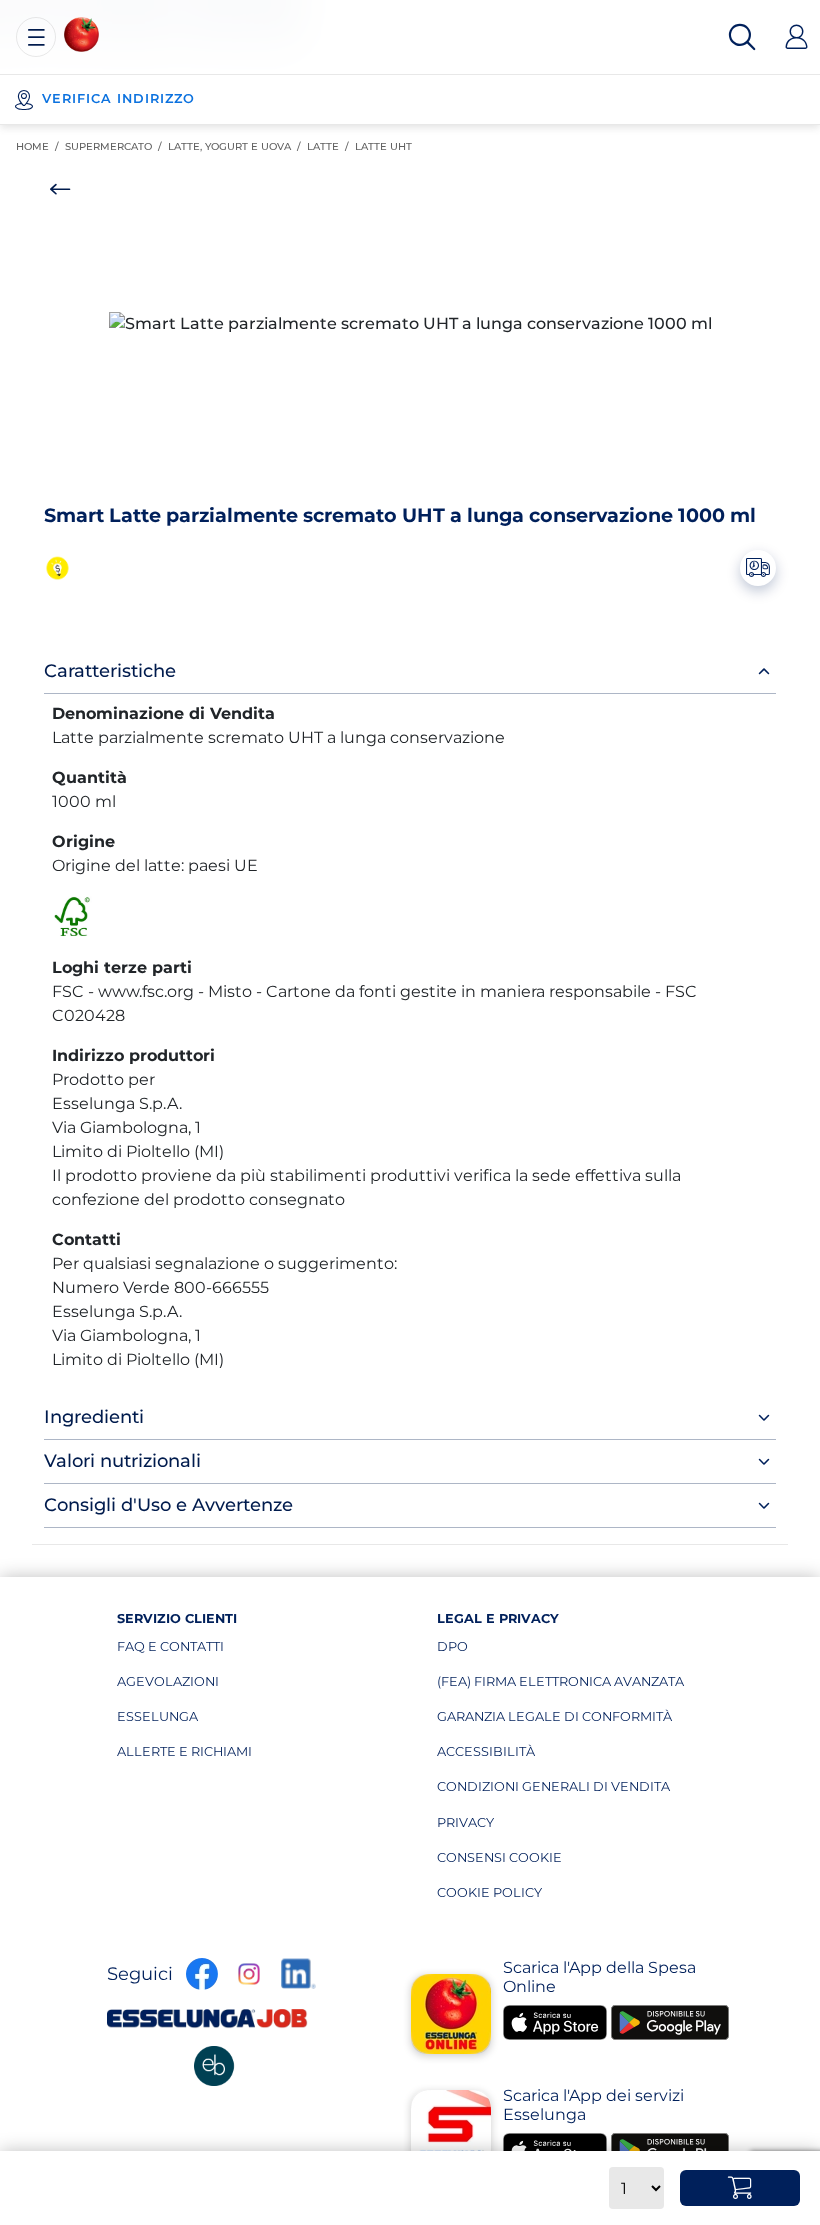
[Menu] (36, 37)
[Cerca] (742, 37)
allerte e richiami (211, 1756)
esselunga (211, 1721)
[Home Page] (81, 34)
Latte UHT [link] (386, 146)
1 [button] (402, 481)
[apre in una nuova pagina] (214, 2066)
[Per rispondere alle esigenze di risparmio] (60, 568)
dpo (531, 1651)
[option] (410, 324)
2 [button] (415, 481)
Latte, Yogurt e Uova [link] (237, 146)
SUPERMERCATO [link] (116, 146)
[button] (410, 324)
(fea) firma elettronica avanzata (560, 1686)
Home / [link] (40, 147)
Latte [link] (331, 146)
